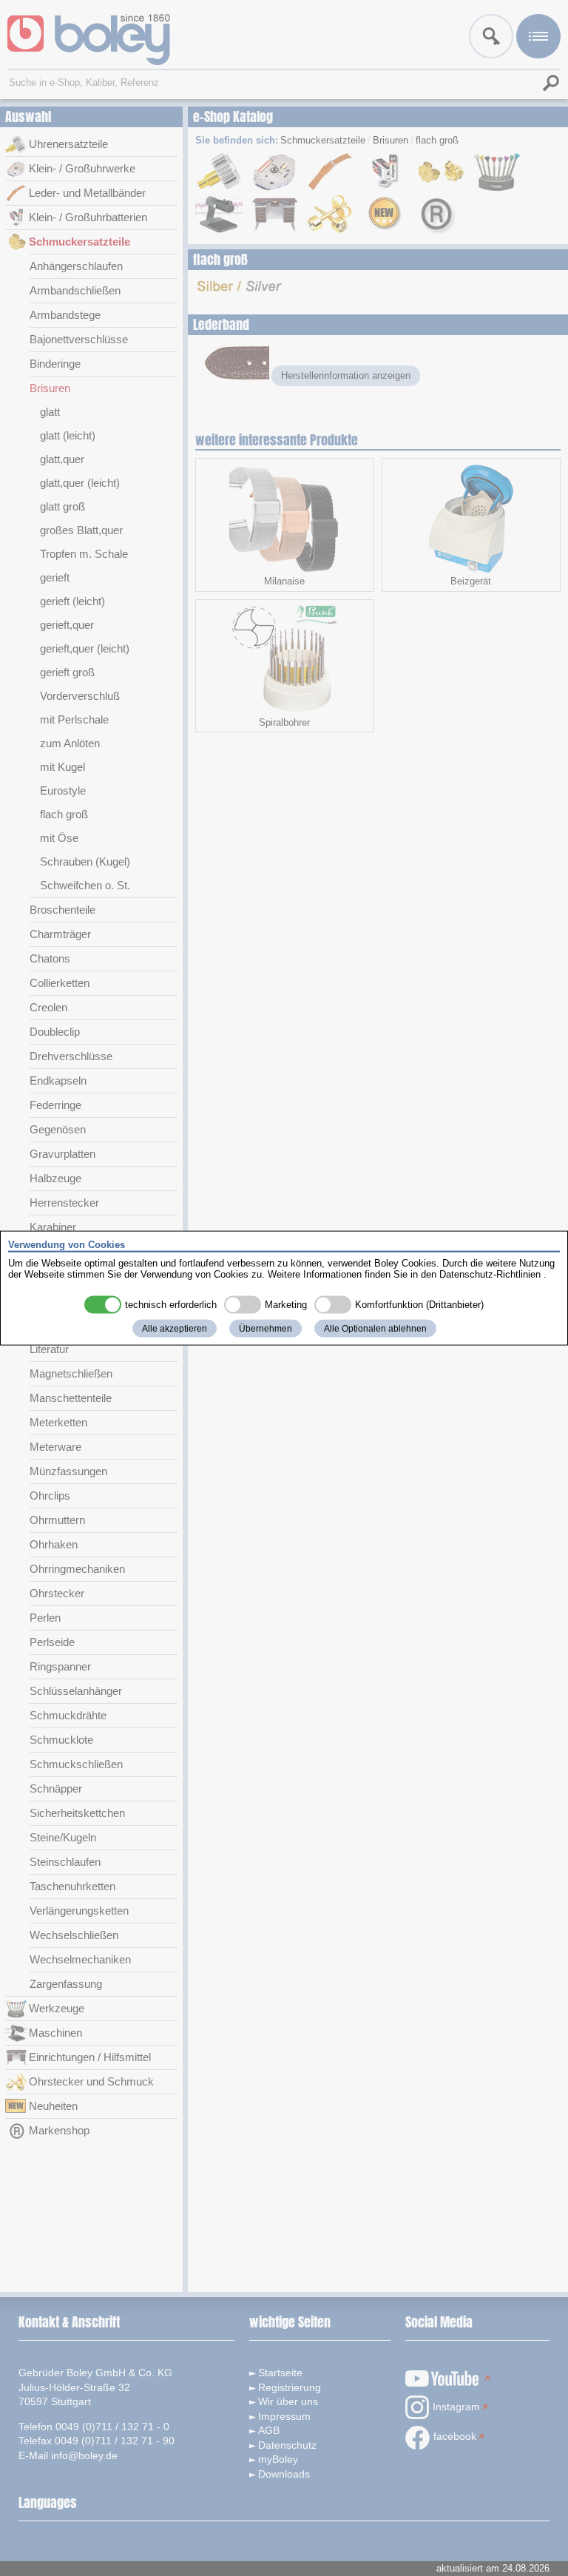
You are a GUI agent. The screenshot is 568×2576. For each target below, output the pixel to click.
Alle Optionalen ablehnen (375, 1328)
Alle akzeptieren (175, 1328)
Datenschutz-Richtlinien (490, 1274)
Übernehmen (266, 1328)
